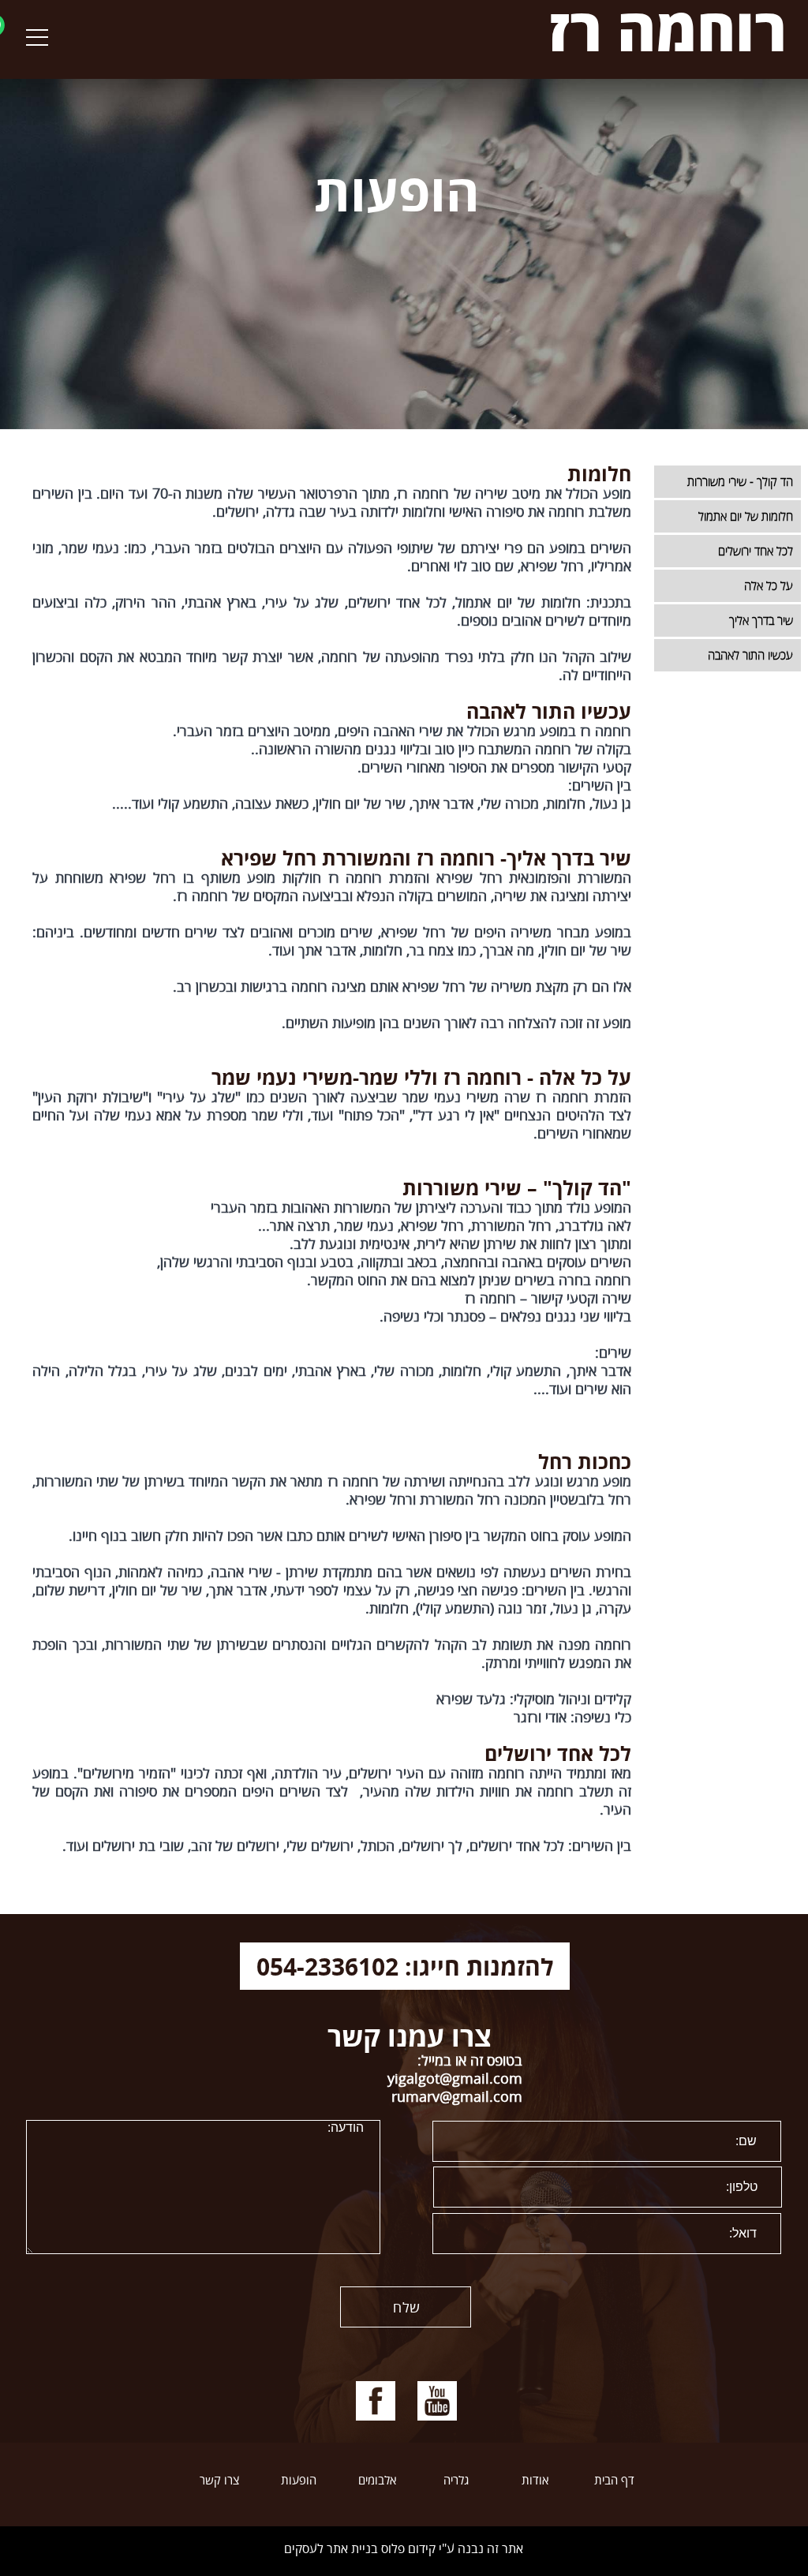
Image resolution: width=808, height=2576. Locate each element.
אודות (535, 2481)
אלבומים (377, 2481)
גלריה (456, 2481)
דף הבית (614, 2481)
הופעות (299, 2481)
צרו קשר (219, 2481)
